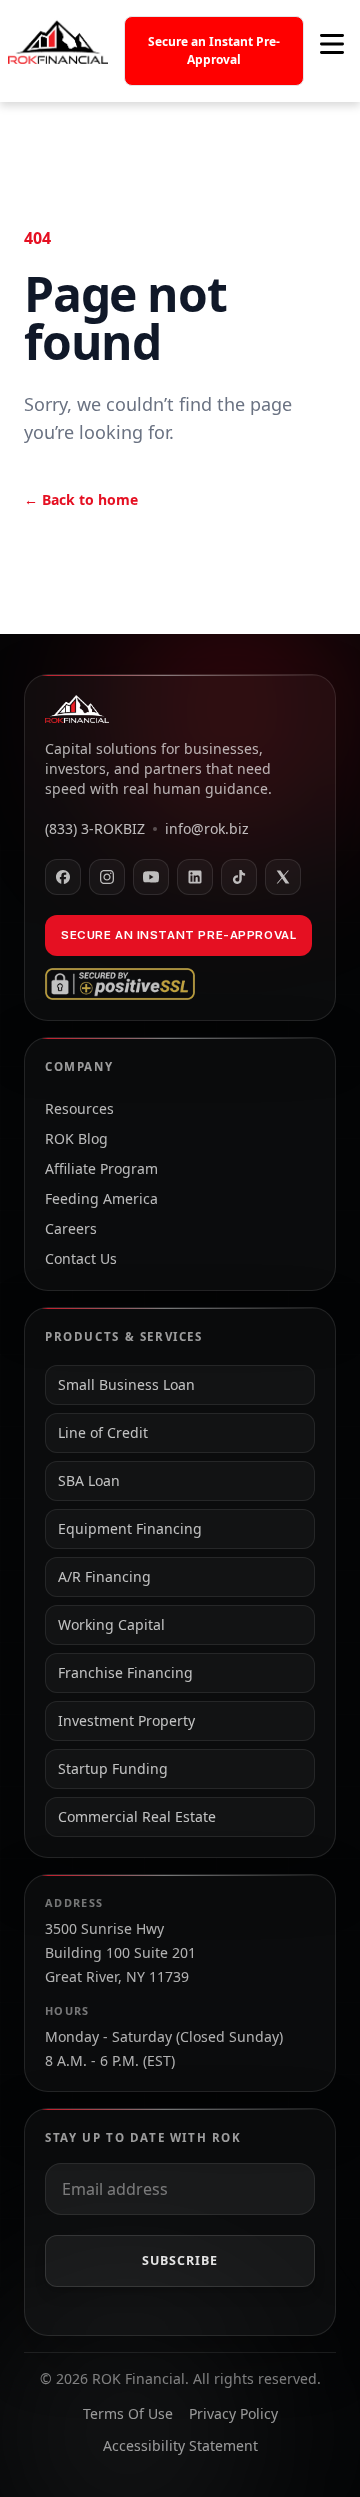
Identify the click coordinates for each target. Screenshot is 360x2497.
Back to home (81, 499)
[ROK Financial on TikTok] (239, 877)
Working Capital (111, 1624)
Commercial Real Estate (137, 1816)
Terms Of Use (128, 2413)
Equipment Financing (130, 1528)
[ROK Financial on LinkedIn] (195, 877)
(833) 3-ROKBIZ (95, 828)
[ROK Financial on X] (283, 877)
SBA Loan (89, 1480)
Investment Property (126, 1720)
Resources (79, 1108)
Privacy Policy (233, 2413)
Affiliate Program (101, 1168)
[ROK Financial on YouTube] (151, 877)
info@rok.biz (207, 828)
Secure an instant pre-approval (178, 935)
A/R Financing (104, 1576)
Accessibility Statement (180, 2445)
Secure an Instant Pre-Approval (214, 50)
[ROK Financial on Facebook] (63, 877)
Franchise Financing (125, 1672)
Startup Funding (113, 1768)
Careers (71, 1228)
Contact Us (81, 1258)
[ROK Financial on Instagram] (107, 877)
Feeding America (101, 1198)
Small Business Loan (126, 1384)
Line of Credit (103, 1432)
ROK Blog (76, 1138)
